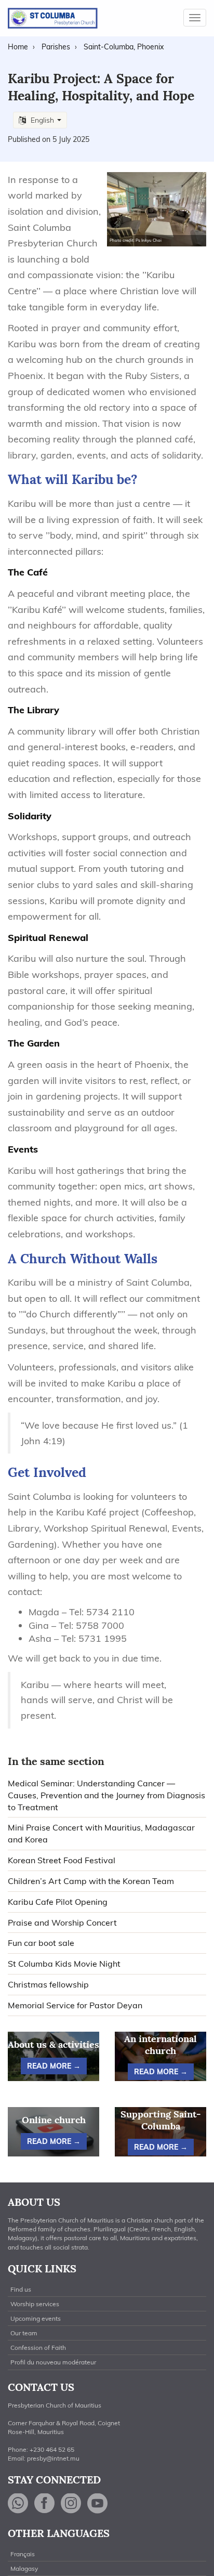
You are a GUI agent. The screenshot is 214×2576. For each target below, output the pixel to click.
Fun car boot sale (41, 1943)
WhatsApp (18, 2503)
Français (23, 2554)
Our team (24, 2333)
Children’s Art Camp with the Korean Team (91, 1881)
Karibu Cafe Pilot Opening (58, 1902)
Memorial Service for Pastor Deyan (75, 2005)
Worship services (35, 2304)
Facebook (45, 2503)
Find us (21, 2289)
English (42, 120)
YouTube (98, 2503)
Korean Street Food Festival (62, 1860)
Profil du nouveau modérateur (53, 2362)
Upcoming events (36, 2318)
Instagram (71, 2503)
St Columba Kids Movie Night (64, 1964)
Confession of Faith (38, 2348)
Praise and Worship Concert (62, 1923)
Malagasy (24, 2568)
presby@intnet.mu (53, 2458)
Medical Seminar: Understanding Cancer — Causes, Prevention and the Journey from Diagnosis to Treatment (106, 1795)
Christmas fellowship (48, 1984)
